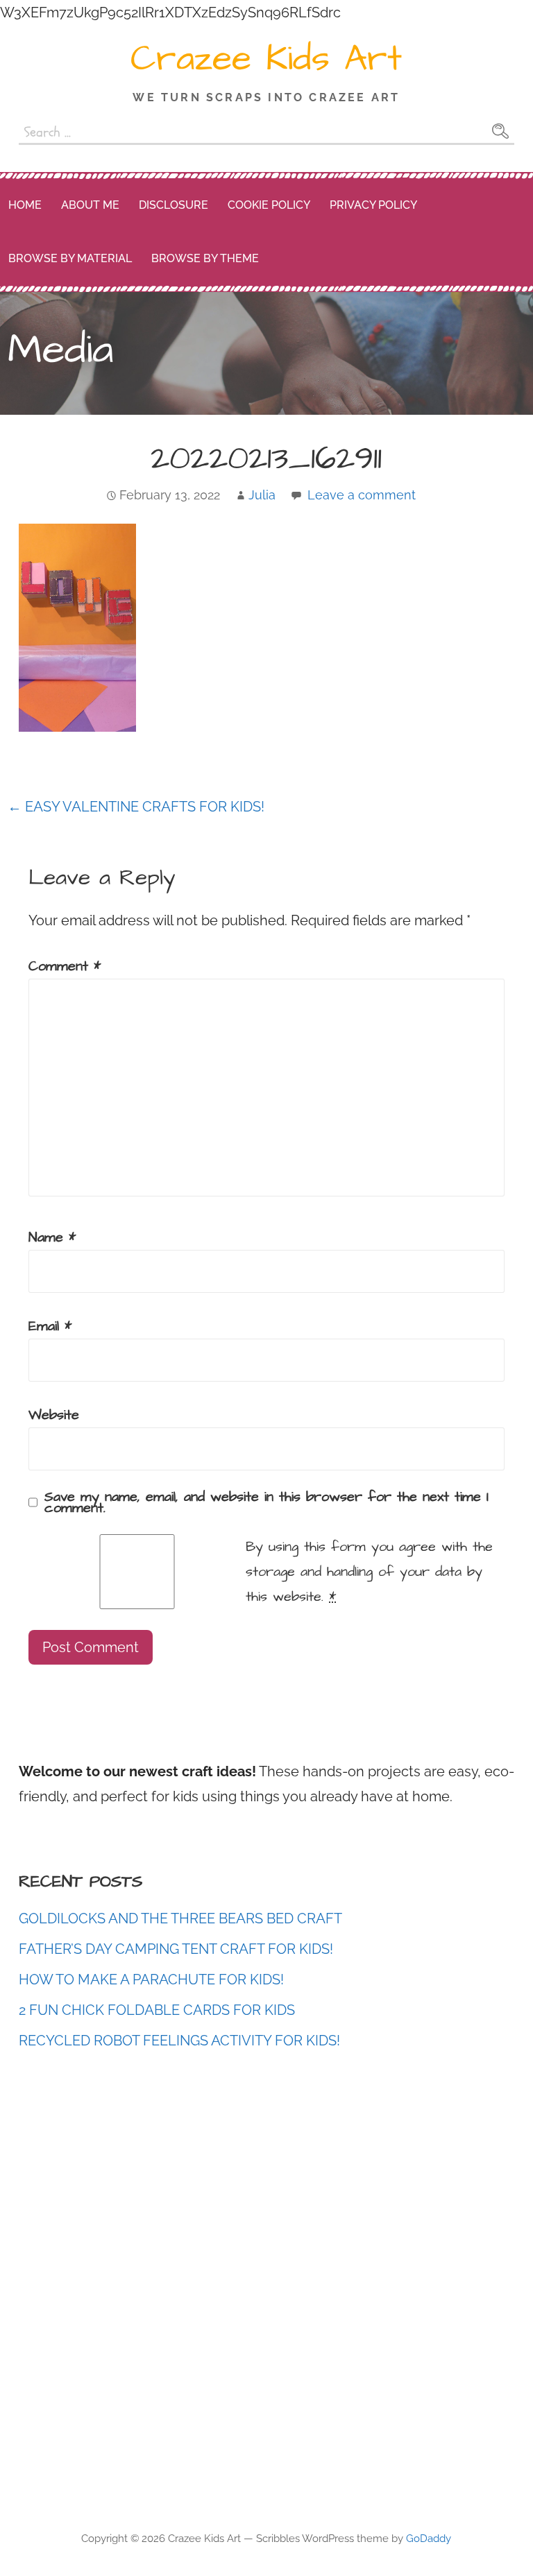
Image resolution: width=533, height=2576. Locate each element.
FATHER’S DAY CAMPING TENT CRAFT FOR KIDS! (176, 1949)
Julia (262, 495)
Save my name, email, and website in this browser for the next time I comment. (266, 1502)
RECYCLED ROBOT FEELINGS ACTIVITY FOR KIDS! (179, 2041)
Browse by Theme (205, 258)
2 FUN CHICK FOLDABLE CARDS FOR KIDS (157, 2010)
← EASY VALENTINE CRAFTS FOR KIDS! (136, 807)
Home (25, 205)
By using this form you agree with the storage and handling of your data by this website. (369, 1572)
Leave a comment (362, 495)
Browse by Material (70, 258)
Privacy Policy (373, 205)
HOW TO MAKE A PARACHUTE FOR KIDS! (151, 1980)
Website (54, 1415)
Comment (65, 966)
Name (52, 1237)
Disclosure (174, 205)
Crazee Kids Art (266, 59)
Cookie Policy (269, 205)
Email (50, 1326)
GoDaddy (429, 2539)
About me (90, 205)
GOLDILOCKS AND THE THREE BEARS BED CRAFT (180, 1918)
